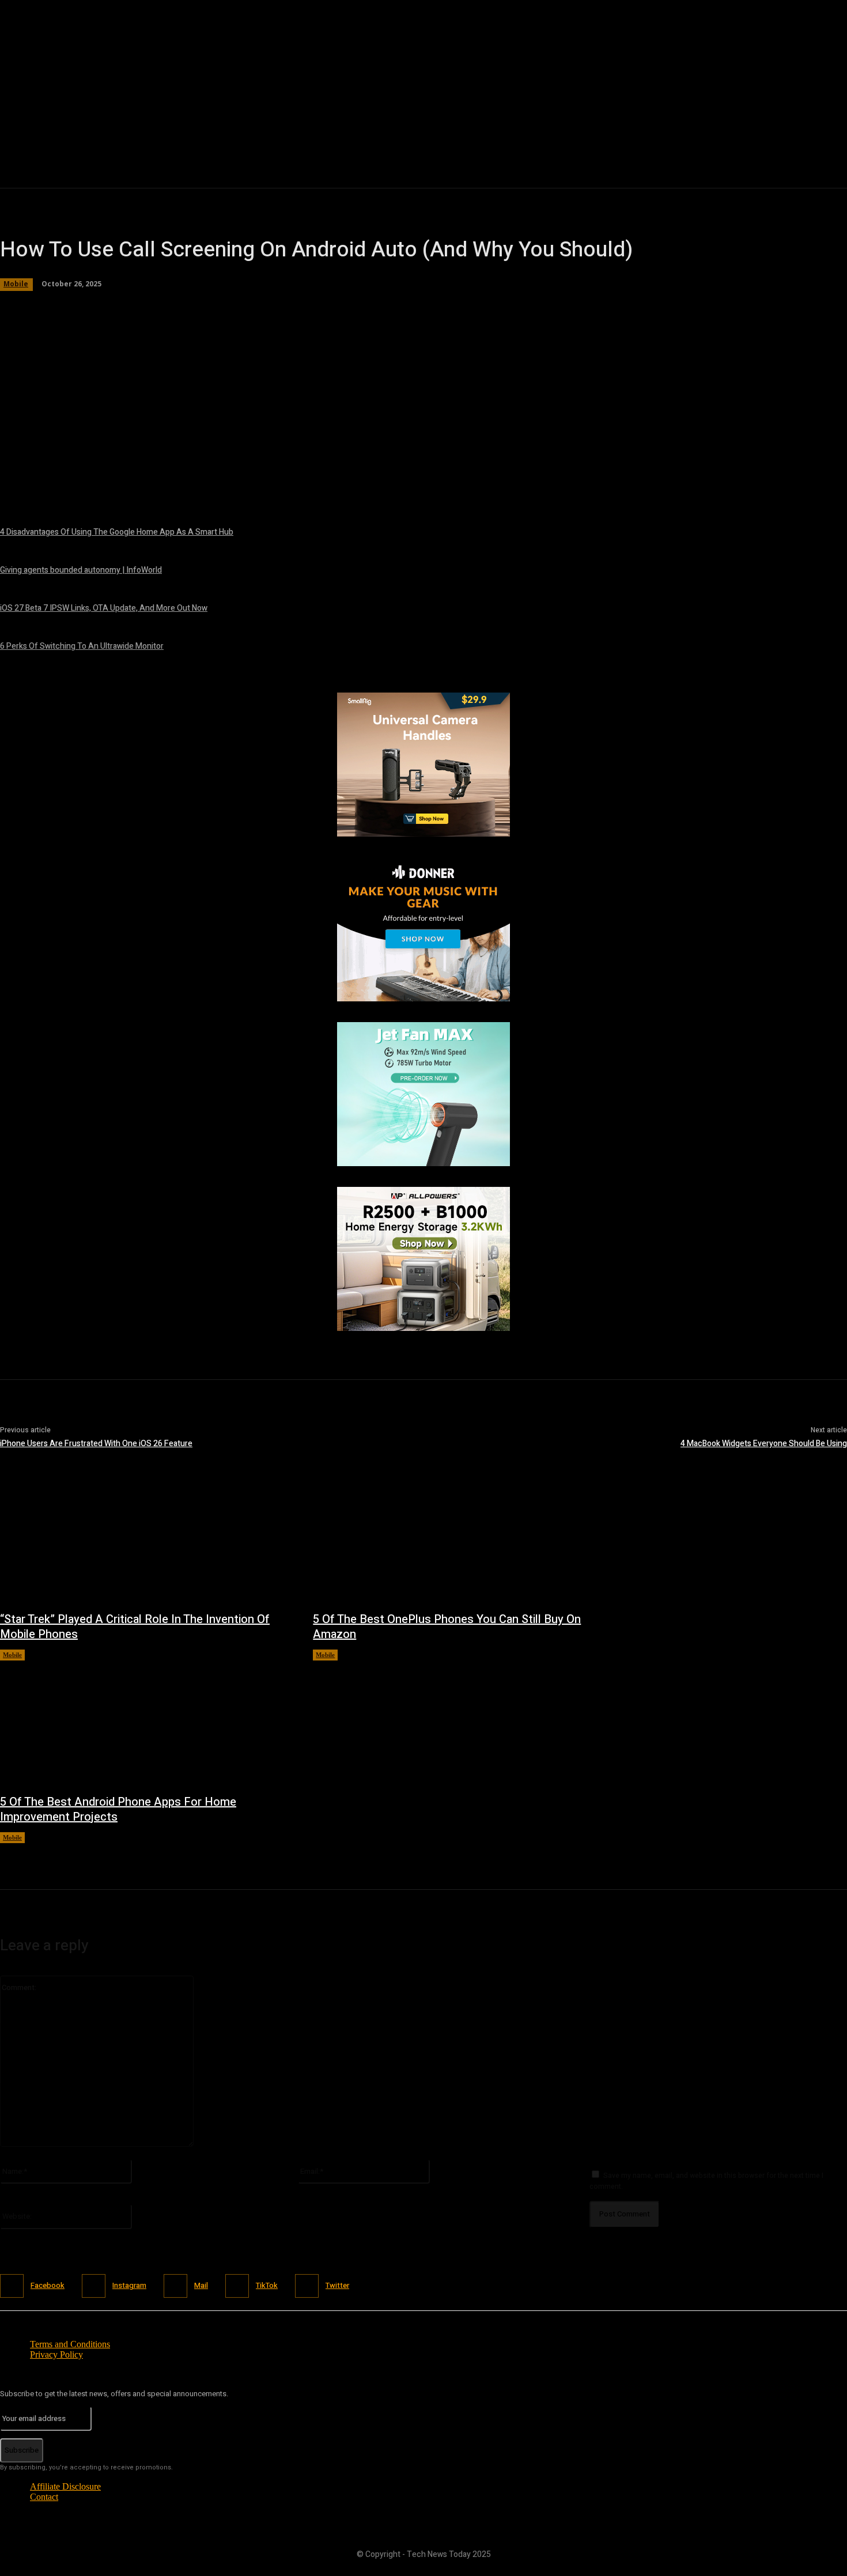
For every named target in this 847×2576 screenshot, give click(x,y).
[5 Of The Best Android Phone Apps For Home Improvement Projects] (145, 1721)
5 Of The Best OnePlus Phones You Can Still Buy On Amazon (447, 1627)
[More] (351, 479)
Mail (201, 2285)
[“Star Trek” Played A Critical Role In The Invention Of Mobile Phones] (145, 1539)
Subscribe (22, 2450)
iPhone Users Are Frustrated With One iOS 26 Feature (96, 1444)
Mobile (12, 1655)
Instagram (129, 2285)
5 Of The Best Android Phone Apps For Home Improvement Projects (118, 1809)
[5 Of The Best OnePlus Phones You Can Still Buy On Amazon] (458, 1539)
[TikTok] (237, 2286)
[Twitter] (307, 2286)
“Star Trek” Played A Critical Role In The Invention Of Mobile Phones (135, 1627)
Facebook (48, 2285)
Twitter (337, 2285)
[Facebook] (12, 2286)
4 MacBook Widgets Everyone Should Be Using (764, 1444)
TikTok (267, 2285)
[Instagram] (94, 2286)
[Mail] (175, 2286)
